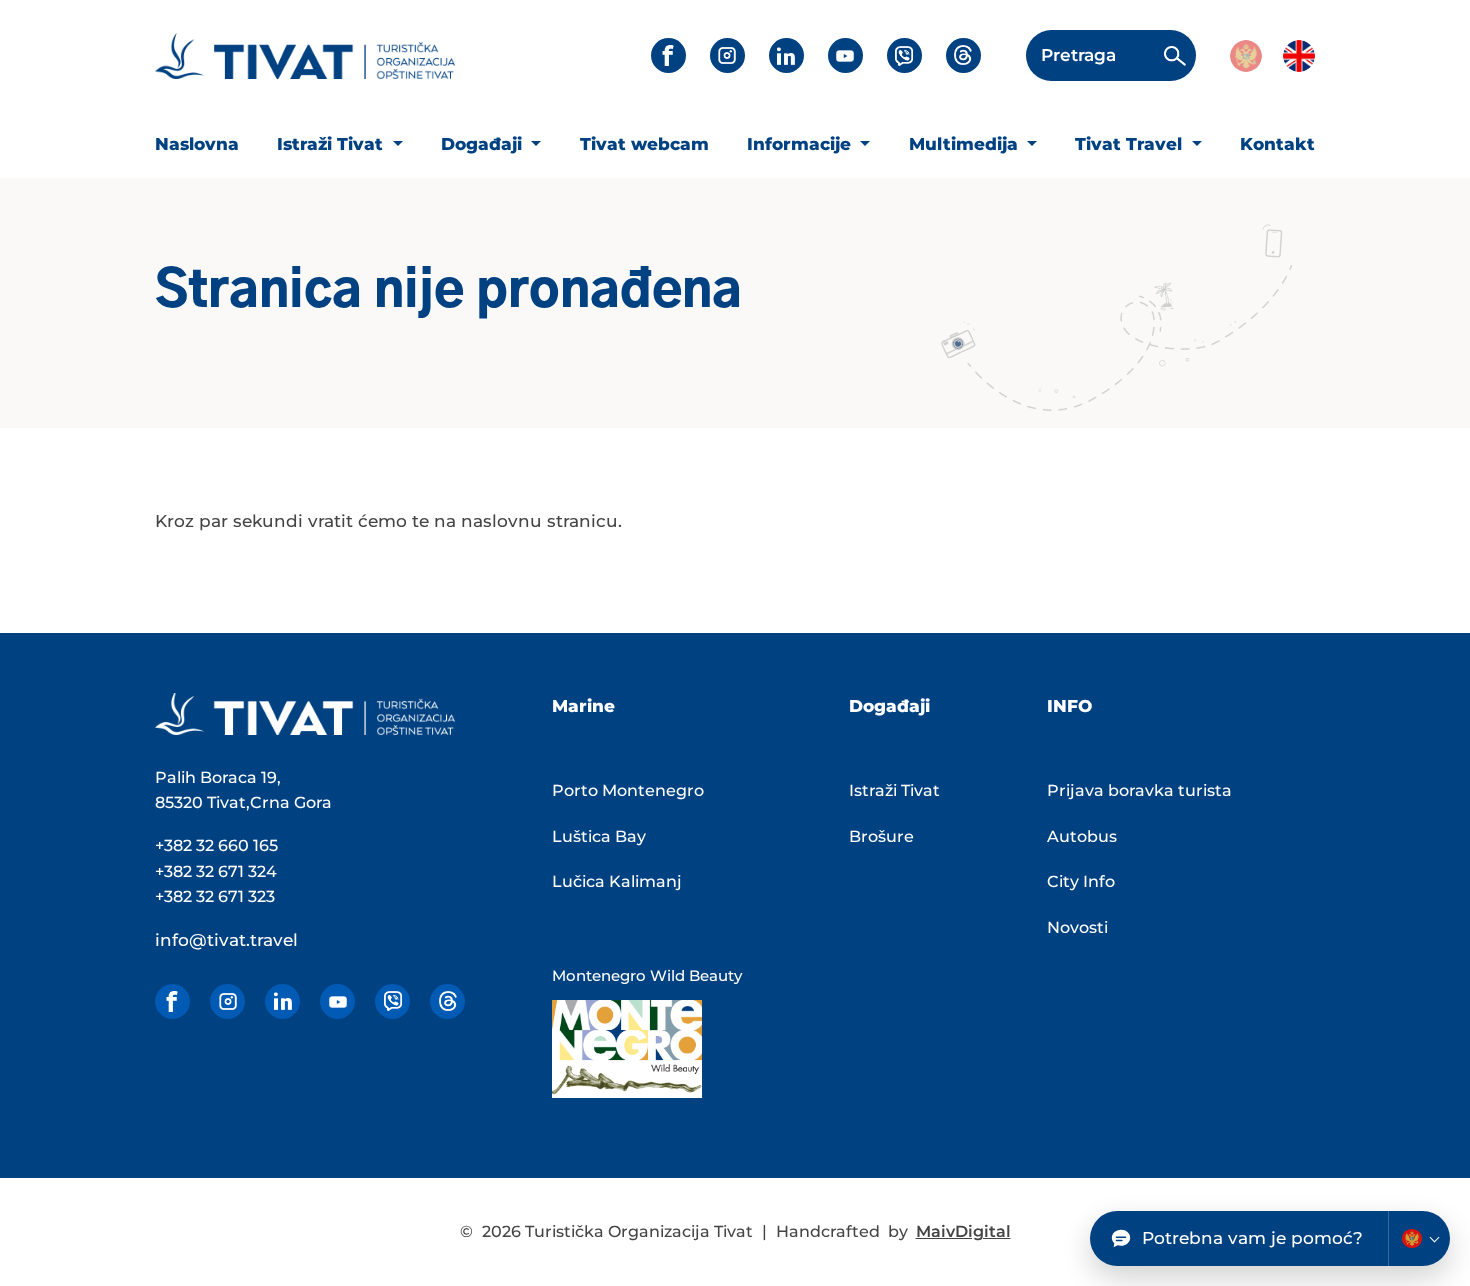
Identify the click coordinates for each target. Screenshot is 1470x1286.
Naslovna (197, 144)
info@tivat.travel (226, 940)
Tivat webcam (644, 144)
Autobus (1082, 836)
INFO (1069, 706)
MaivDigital (963, 1231)
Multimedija (966, 144)
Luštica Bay (599, 836)
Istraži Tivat (332, 144)
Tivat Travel (1131, 144)
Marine (583, 706)
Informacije (801, 144)
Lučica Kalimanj (617, 881)
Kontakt (1277, 144)
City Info (1081, 881)
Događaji (484, 144)
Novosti (1077, 927)
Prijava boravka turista (1139, 790)
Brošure (881, 836)
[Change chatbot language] (1419, 1238)
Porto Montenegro (628, 790)
